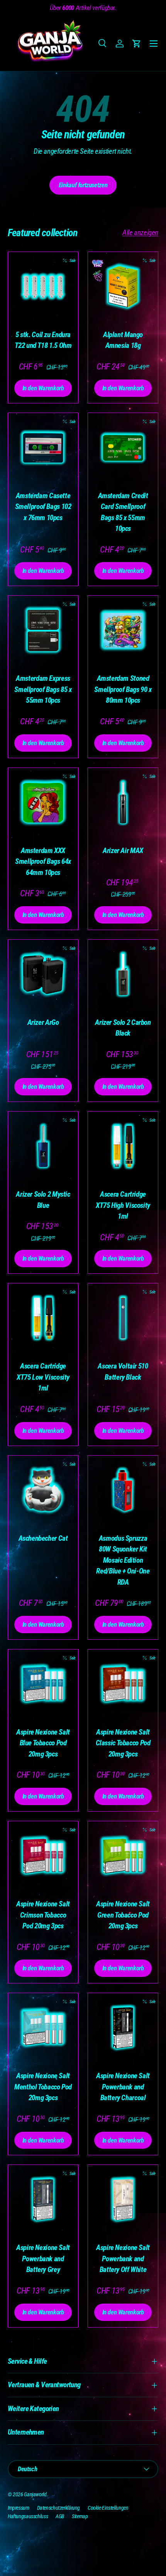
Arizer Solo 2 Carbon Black (123, 1028)
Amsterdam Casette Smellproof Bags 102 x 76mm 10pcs (43, 507)
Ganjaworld (35, 2494)
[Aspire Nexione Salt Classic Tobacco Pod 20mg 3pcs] (123, 1684)
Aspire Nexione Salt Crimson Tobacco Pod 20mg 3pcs (43, 1915)
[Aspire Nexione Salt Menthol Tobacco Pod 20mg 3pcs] (43, 2028)
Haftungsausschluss (28, 2516)
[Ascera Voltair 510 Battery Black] (123, 1318)
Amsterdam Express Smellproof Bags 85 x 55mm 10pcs (43, 689)
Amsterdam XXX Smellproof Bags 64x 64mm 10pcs (43, 861)
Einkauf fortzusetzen (83, 185)
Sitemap (80, 2516)
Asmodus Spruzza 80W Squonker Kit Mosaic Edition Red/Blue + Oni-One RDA (123, 1560)
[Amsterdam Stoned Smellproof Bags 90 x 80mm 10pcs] (123, 631)
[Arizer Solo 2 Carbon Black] (123, 975)
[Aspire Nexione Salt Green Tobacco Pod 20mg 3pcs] (123, 1856)
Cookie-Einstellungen (108, 2508)
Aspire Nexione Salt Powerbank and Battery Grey (43, 2259)
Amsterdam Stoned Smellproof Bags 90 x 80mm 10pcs (123, 689)
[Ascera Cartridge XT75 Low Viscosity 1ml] (43, 1318)
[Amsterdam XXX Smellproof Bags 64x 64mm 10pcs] (43, 803)
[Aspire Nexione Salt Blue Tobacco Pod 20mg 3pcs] (43, 1684)
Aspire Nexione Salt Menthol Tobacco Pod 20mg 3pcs (43, 2087)
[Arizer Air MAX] (123, 803)
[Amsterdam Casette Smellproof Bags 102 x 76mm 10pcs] (43, 448)
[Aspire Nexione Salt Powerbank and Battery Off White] (123, 2200)
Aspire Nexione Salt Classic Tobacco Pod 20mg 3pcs (123, 1743)
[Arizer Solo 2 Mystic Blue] (43, 1146)
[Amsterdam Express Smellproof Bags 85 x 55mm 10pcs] (43, 631)
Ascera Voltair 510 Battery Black (123, 1372)
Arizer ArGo (43, 1022)
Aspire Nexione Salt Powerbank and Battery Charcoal (123, 2087)
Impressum (19, 2508)
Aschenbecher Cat (43, 1538)
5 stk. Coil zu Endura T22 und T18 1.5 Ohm (43, 340)
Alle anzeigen (140, 233)
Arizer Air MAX (123, 851)
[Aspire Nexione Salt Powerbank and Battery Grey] (43, 2200)
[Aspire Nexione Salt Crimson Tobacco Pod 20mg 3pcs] (43, 1856)
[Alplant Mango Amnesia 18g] (123, 287)
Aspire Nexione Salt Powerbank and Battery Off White (123, 2259)
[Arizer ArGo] (43, 975)
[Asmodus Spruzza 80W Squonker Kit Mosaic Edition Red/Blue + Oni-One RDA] (123, 1490)
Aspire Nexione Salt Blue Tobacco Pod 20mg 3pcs (43, 1743)
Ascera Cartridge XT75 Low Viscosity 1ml (43, 1377)
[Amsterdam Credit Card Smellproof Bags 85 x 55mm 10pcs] (123, 448)
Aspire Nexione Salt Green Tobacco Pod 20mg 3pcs (123, 1915)
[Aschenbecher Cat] (43, 1490)
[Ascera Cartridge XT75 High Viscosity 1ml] (123, 1146)
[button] (137, 44)
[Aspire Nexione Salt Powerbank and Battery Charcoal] (123, 2028)
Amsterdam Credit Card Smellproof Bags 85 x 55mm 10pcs (123, 512)
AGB (60, 2516)
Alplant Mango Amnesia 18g (123, 340)
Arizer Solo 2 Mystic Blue (43, 1200)
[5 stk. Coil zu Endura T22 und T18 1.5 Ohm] (43, 287)
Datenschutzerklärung (58, 2508)
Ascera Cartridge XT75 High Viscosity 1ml (123, 1205)
